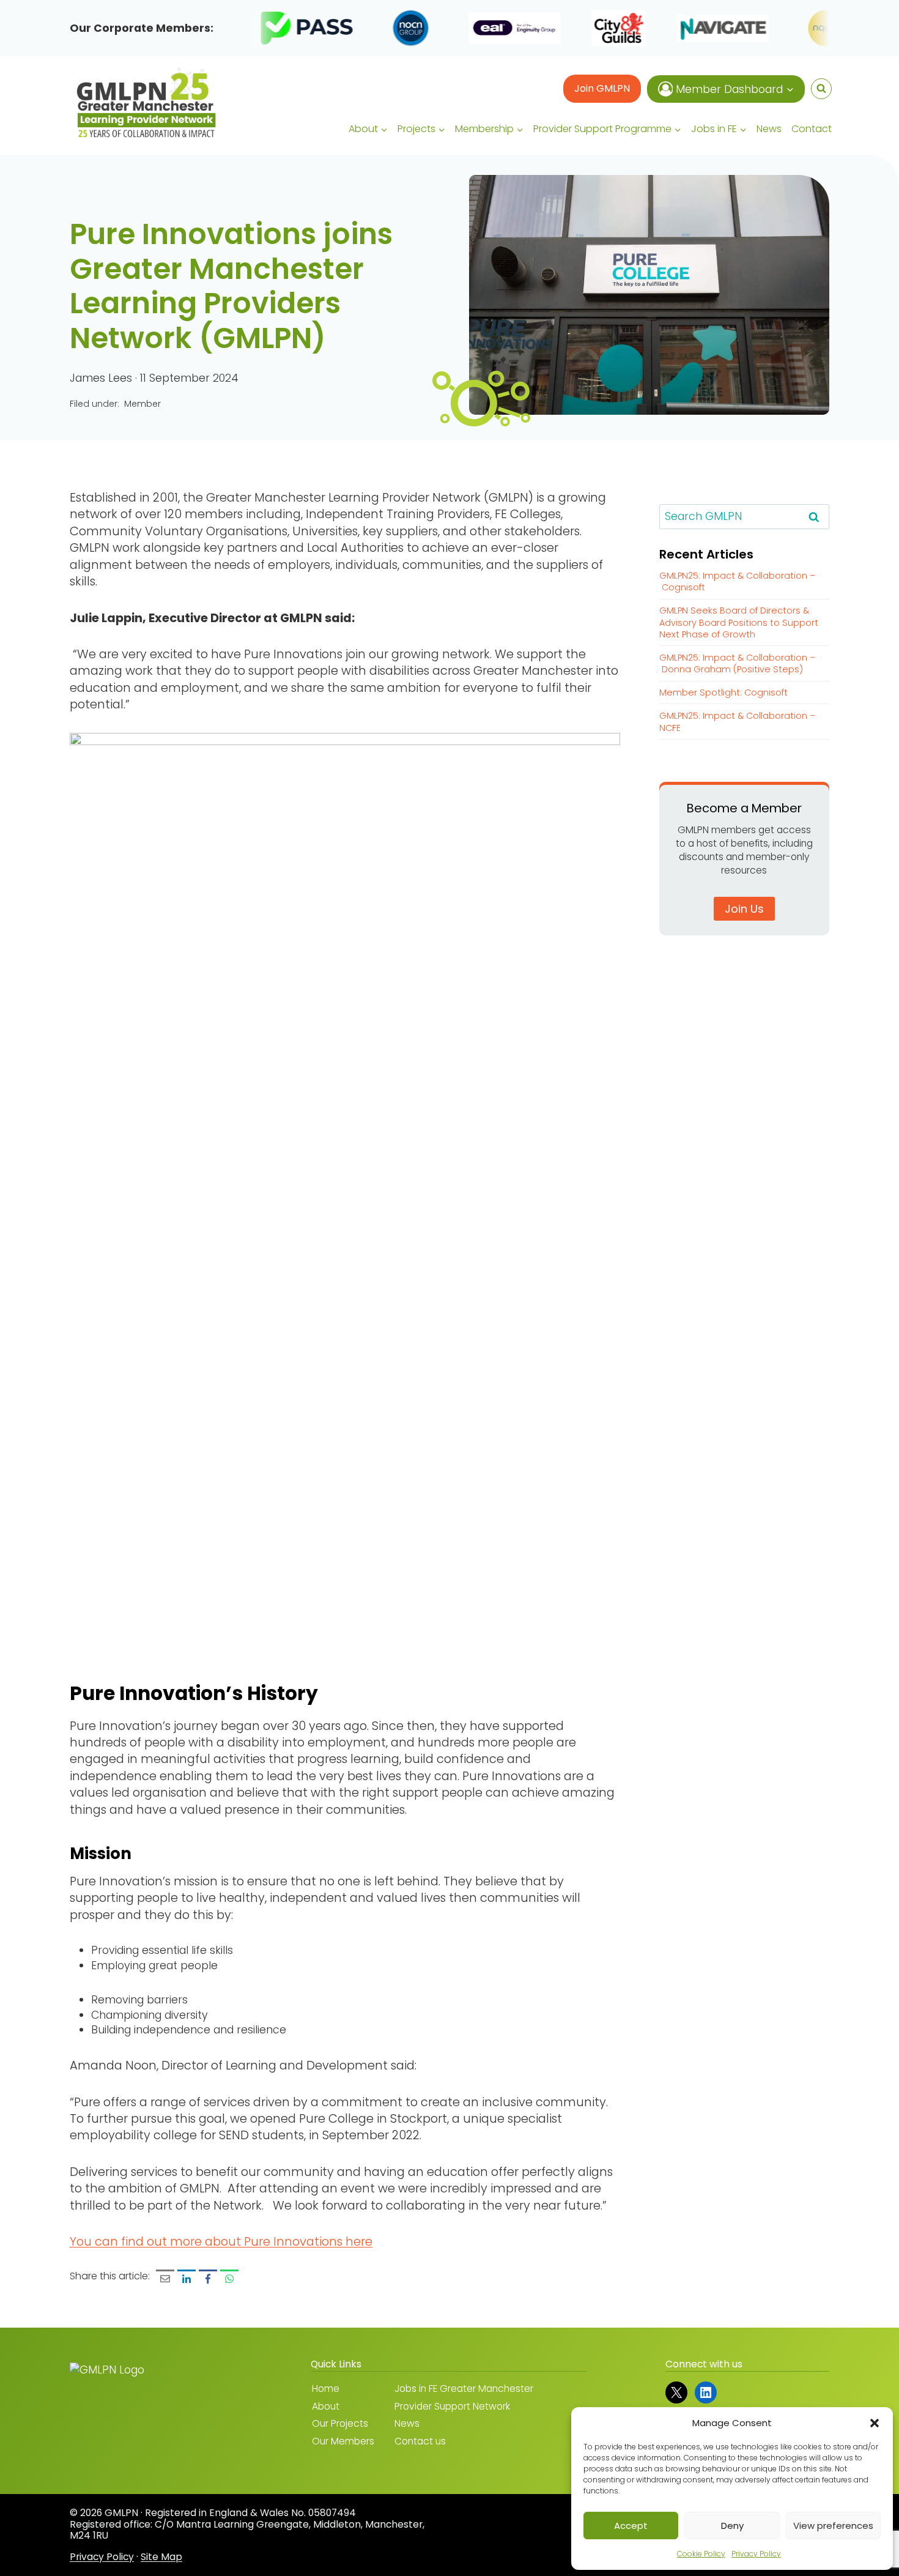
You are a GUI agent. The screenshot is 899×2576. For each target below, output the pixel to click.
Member (142, 404)
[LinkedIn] (187, 2279)
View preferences (833, 2526)
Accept (631, 2526)
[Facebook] (208, 2279)
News (769, 129)
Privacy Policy (756, 2554)
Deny (732, 2526)
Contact (812, 129)
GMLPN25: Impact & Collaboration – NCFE (737, 722)
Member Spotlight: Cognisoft (723, 692)
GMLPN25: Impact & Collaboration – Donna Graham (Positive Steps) (737, 663)
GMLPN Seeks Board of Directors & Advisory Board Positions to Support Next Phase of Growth (739, 622)
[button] (875, 2423)
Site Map (161, 2556)
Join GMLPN (602, 88)
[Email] (165, 2279)
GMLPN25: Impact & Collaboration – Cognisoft (737, 581)
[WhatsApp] (229, 2279)
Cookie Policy (701, 2554)
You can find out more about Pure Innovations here (221, 2241)
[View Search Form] (821, 89)
